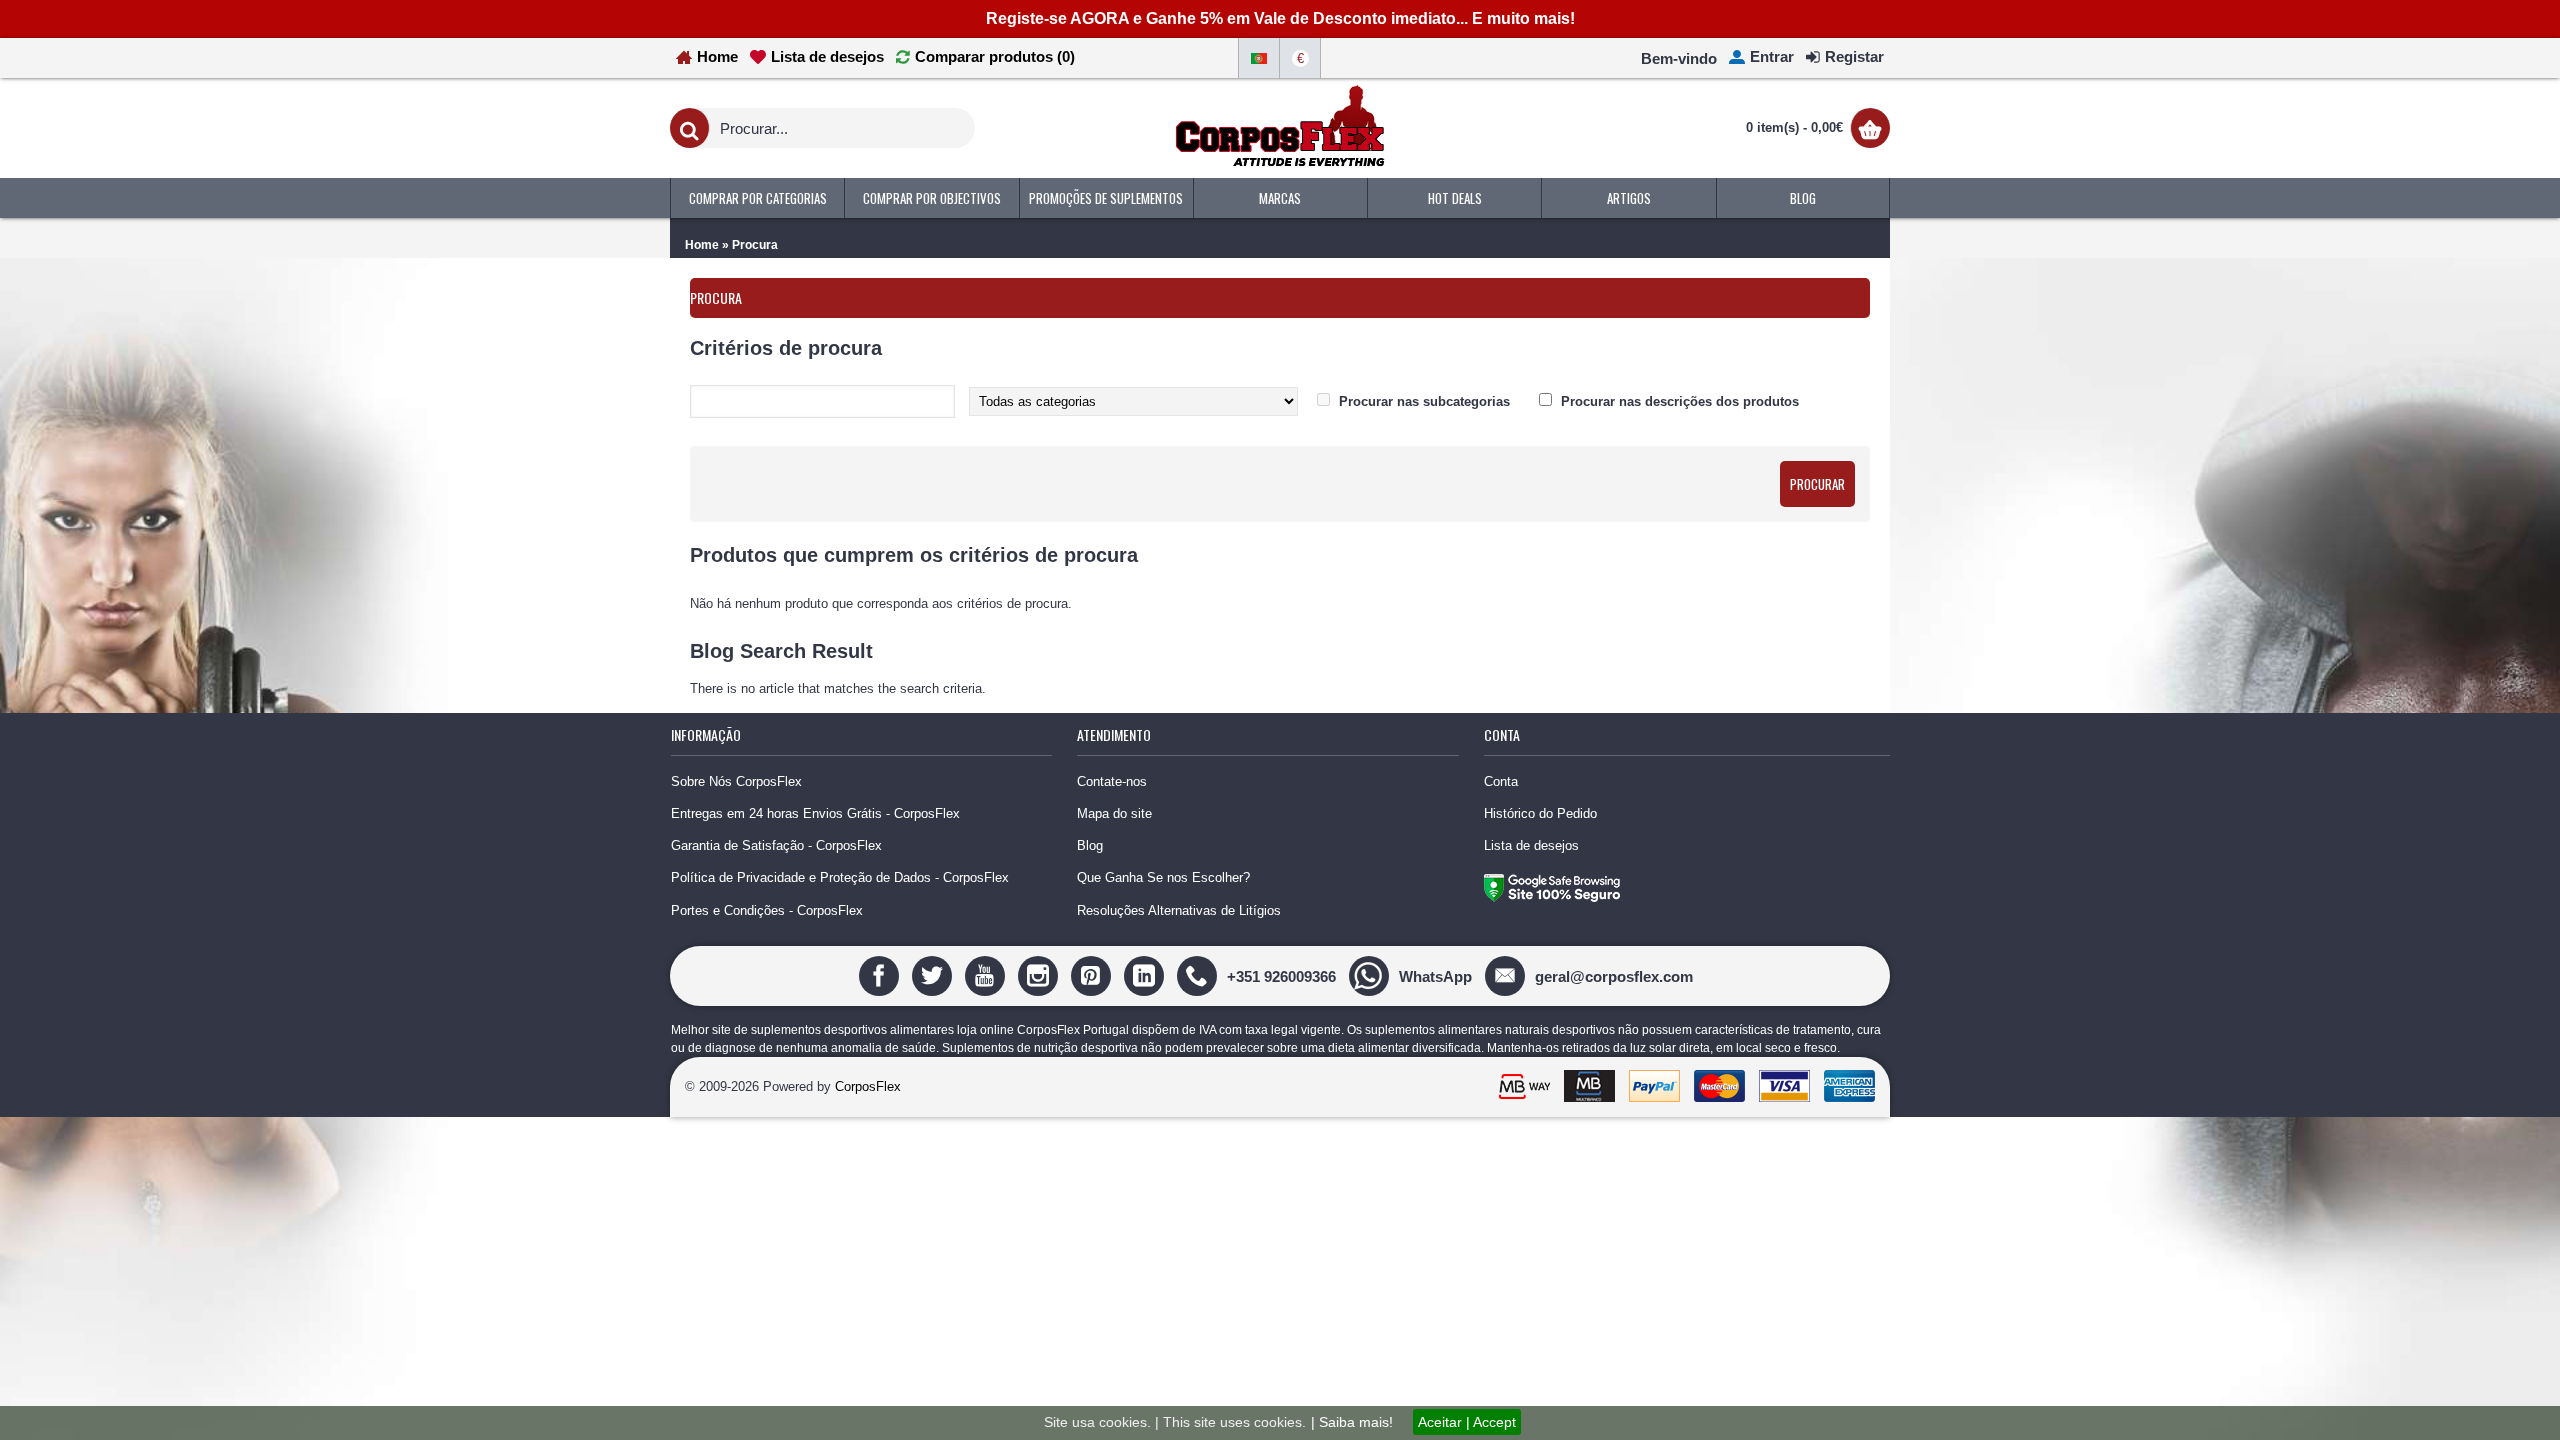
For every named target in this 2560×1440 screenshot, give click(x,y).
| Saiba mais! (1352, 1422)
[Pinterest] (1093, 975)
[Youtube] (987, 975)
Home (702, 245)
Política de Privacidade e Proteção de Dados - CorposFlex (840, 877)
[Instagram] (1040, 975)
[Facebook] (881, 975)
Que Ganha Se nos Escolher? (1163, 877)
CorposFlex (868, 1086)
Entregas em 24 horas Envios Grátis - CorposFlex (815, 813)
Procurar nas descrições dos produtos (1680, 401)
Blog (1090, 845)
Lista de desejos (1531, 845)
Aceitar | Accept (1467, 1422)
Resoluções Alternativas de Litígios (1179, 910)
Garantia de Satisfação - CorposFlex (776, 845)
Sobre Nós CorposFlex (736, 781)
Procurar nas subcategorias (1424, 401)
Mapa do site (1114, 813)
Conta (1501, 781)
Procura (755, 245)
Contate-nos (1112, 781)
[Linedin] (1146, 975)
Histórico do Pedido (1540, 813)
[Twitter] (934, 975)
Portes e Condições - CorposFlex (767, 910)
